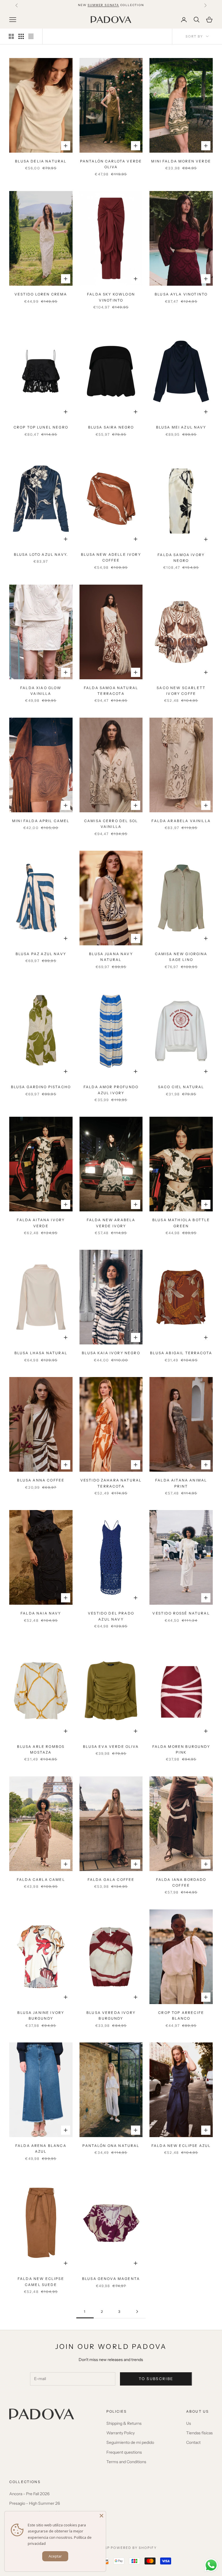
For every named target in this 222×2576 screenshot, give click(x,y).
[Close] (101, 2516)
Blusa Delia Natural (41, 161)
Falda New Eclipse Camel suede (41, 2282)
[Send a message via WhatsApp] (211, 2565)
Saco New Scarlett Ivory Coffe (181, 691)
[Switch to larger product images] (11, 36)
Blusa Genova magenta (111, 2279)
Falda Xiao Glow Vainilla (41, 691)
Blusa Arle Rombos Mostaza (41, 1749)
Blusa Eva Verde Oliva (111, 1747)
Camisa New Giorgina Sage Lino (181, 957)
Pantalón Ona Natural (111, 2146)
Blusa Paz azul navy (41, 954)
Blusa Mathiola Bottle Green (181, 1223)
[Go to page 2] (137, 2312)
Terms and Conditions (126, 2462)
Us (189, 2423)
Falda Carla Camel (41, 1880)
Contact (193, 2442)
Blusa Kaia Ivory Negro (111, 1353)
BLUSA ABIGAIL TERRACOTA (181, 1353)
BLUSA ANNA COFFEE (41, 1480)
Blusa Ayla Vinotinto (181, 294)
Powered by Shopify (134, 2548)
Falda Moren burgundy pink (181, 1749)
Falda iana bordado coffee (181, 1882)
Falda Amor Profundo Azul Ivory (111, 1090)
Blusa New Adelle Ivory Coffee (111, 557)
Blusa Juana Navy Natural (111, 957)
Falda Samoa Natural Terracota (111, 691)
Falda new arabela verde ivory (111, 1223)
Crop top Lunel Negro (41, 427)
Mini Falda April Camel (41, 821)
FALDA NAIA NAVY (41, 1613)
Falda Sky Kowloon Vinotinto (111, 297)
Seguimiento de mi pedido (130, 2442)
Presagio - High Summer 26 (35, 2503)
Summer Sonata (103, 5)
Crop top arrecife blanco (181, 2015)
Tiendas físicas (199, 2433)
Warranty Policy (121, 2433)
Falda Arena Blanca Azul (41, 2148)
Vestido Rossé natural (181, 1613)
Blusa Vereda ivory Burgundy (111, 2015)
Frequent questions (124, 2452)
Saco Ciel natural (181, 1087)
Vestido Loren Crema (41, 294)
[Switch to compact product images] (31, 36)
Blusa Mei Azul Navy (181, 427)
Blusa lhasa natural (41, 1353)
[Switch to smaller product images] (21, 36)
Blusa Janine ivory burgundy (41, 2015)
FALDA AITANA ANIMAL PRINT (181, 1483)
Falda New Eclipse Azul (181, 2146)
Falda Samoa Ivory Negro (181, 558)
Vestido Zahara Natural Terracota (111, 1483)
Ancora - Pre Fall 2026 (29, 2494)
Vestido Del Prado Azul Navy (111, 1616)
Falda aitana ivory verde (41, 1223)
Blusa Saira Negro (111, 427)
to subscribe (156, 2379)
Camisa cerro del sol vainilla (111, 824)
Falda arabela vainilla (181, 821)
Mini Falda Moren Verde (181, 161)
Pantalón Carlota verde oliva (111, 164)
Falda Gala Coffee (111, 1880)
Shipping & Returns (124, 2423)
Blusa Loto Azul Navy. (41, 554)
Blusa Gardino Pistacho (41, 1087)
